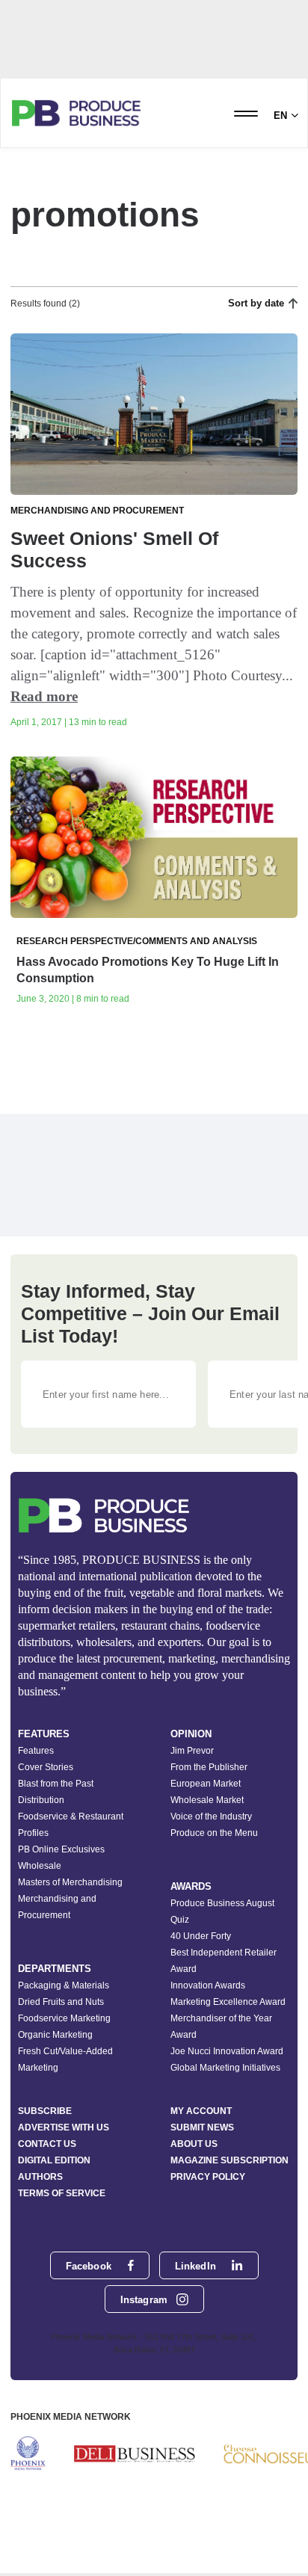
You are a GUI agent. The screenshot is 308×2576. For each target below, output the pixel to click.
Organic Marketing (55, 2035)
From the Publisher (209, 1767)
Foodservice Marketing (64, 2018)
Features (36, 1751)
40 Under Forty (201, 1936)
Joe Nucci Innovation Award (227, 2051)
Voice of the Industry (211, 1817)
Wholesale (40, 1866)
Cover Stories (46, 1767)
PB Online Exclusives (61, 1849)
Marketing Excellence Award (228, 2002)
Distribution (41, 1800)
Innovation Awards (208, 1985)
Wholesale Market (207, 1800)
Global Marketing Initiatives (225, 2068)
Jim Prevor (192, 1751)
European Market (206, 1784)
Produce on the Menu (214, 1833)
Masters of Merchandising (70, 1882)
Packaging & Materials (64, 1985)
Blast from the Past (56, 1784)
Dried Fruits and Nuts (61, 2002)
